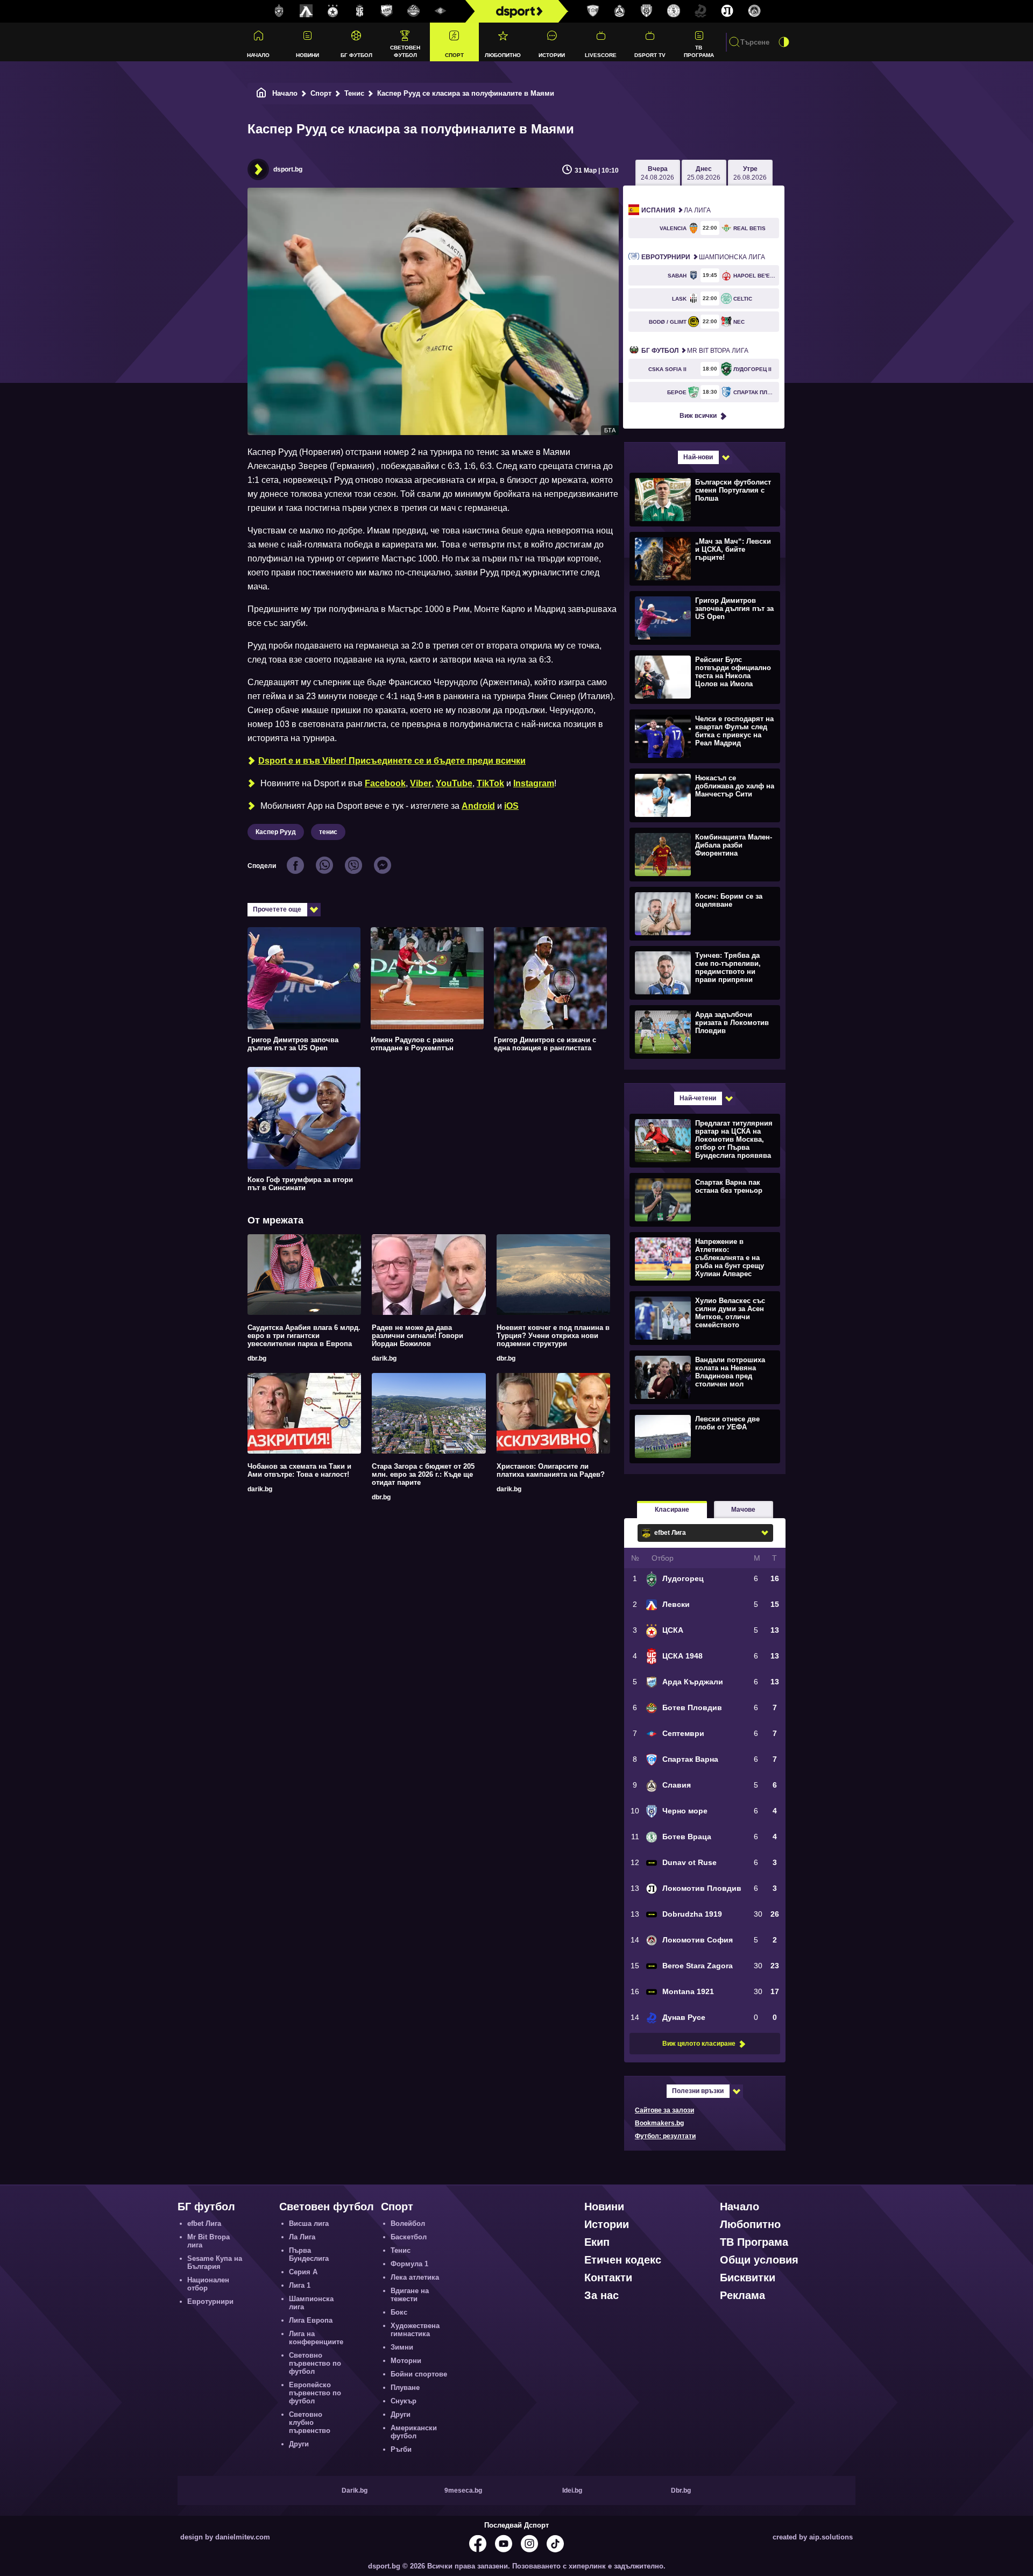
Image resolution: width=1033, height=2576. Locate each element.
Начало (258, 55)
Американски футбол (414, 2432)
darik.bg (384, 1358)
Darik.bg (355, 2490)
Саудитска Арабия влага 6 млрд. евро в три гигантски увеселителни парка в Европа (304, 1336)
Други (299, 2444)
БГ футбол (356, 55)
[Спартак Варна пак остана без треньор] (703, 1199)
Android (478, 806)
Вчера (657, 173)
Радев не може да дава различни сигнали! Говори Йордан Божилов (418, 1336)
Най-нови (698, 457)
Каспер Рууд (276, 832)
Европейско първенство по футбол (315, 2393)
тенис (328, 832)
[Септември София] (441, 11)
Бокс (399, 2312)
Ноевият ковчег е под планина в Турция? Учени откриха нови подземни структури (553, 1336)
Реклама (742, 2295)
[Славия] (620, 11)
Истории (552, 55)
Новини (307, 55)
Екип (597, 2242)
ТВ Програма (699, 51)
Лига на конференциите (316, 2338)
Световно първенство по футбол (315, 2363)
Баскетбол (409, 2237)
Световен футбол (405, 51)
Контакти (608, 2278)
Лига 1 (300, 2285)
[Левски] (306, 11)
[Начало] (261, 93)
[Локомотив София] (754, 11)
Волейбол (408, 2223)
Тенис (354, 93)
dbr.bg (257, 1358)
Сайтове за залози (664, 2110)
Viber (421, 783)
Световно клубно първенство (310, 2422)
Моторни (406, 2361)
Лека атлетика (415, 2277)
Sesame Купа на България (215, 2262)
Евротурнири (210, 2301)
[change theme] (784, 42)
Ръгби (401, 2449)
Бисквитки (748, 2278)
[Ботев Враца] (674, 11)
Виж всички (698, 416)
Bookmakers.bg (659, 2123)
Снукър (404, 2401)
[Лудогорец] (279, 11)
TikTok (490, 783)
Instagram (534, 783)
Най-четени (698, 1098)
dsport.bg (288, 169)
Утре (750, 173)
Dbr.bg (681, 2490)
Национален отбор (208, 2284)
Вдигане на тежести (410, 2295)
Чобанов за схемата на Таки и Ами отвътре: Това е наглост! (299, 1470)
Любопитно (503, 55)
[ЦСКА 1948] (360, 11)
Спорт (454, 55)
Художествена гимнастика (415, 2330)
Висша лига (309, 2223)
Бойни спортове (419, 2374)
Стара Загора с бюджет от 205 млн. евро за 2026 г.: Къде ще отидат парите (423, 1474)
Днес (704, 173)
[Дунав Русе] (701, 11)
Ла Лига (676, 210)
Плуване (405, 2388)
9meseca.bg (463, 2490)
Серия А (303, 2272)
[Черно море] (647, 11)
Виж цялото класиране (699, 2044)
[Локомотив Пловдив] (727, 11)
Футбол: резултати (665, 2136)
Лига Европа (311, 2320)
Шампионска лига (703, 257)
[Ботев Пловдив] (414, 12)
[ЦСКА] (333, 11)
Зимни (402, 2347)
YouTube (454, 783)
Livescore (601, 55)
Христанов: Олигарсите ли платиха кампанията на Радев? (551, 1470)
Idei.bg (572, 2490)
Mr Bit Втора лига (695, 351)
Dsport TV (650, 55)
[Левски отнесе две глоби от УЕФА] (703, 1436)
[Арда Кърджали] (387, 11)
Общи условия (759, 2260)
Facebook (385, 783)
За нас (602, 2295)
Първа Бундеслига (309, 2254)
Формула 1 (409, 2264)
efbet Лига (204, 2223)
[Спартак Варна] (593, 11)
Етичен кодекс (623, 2260)
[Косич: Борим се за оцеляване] (703, 913)
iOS (511, 806)
